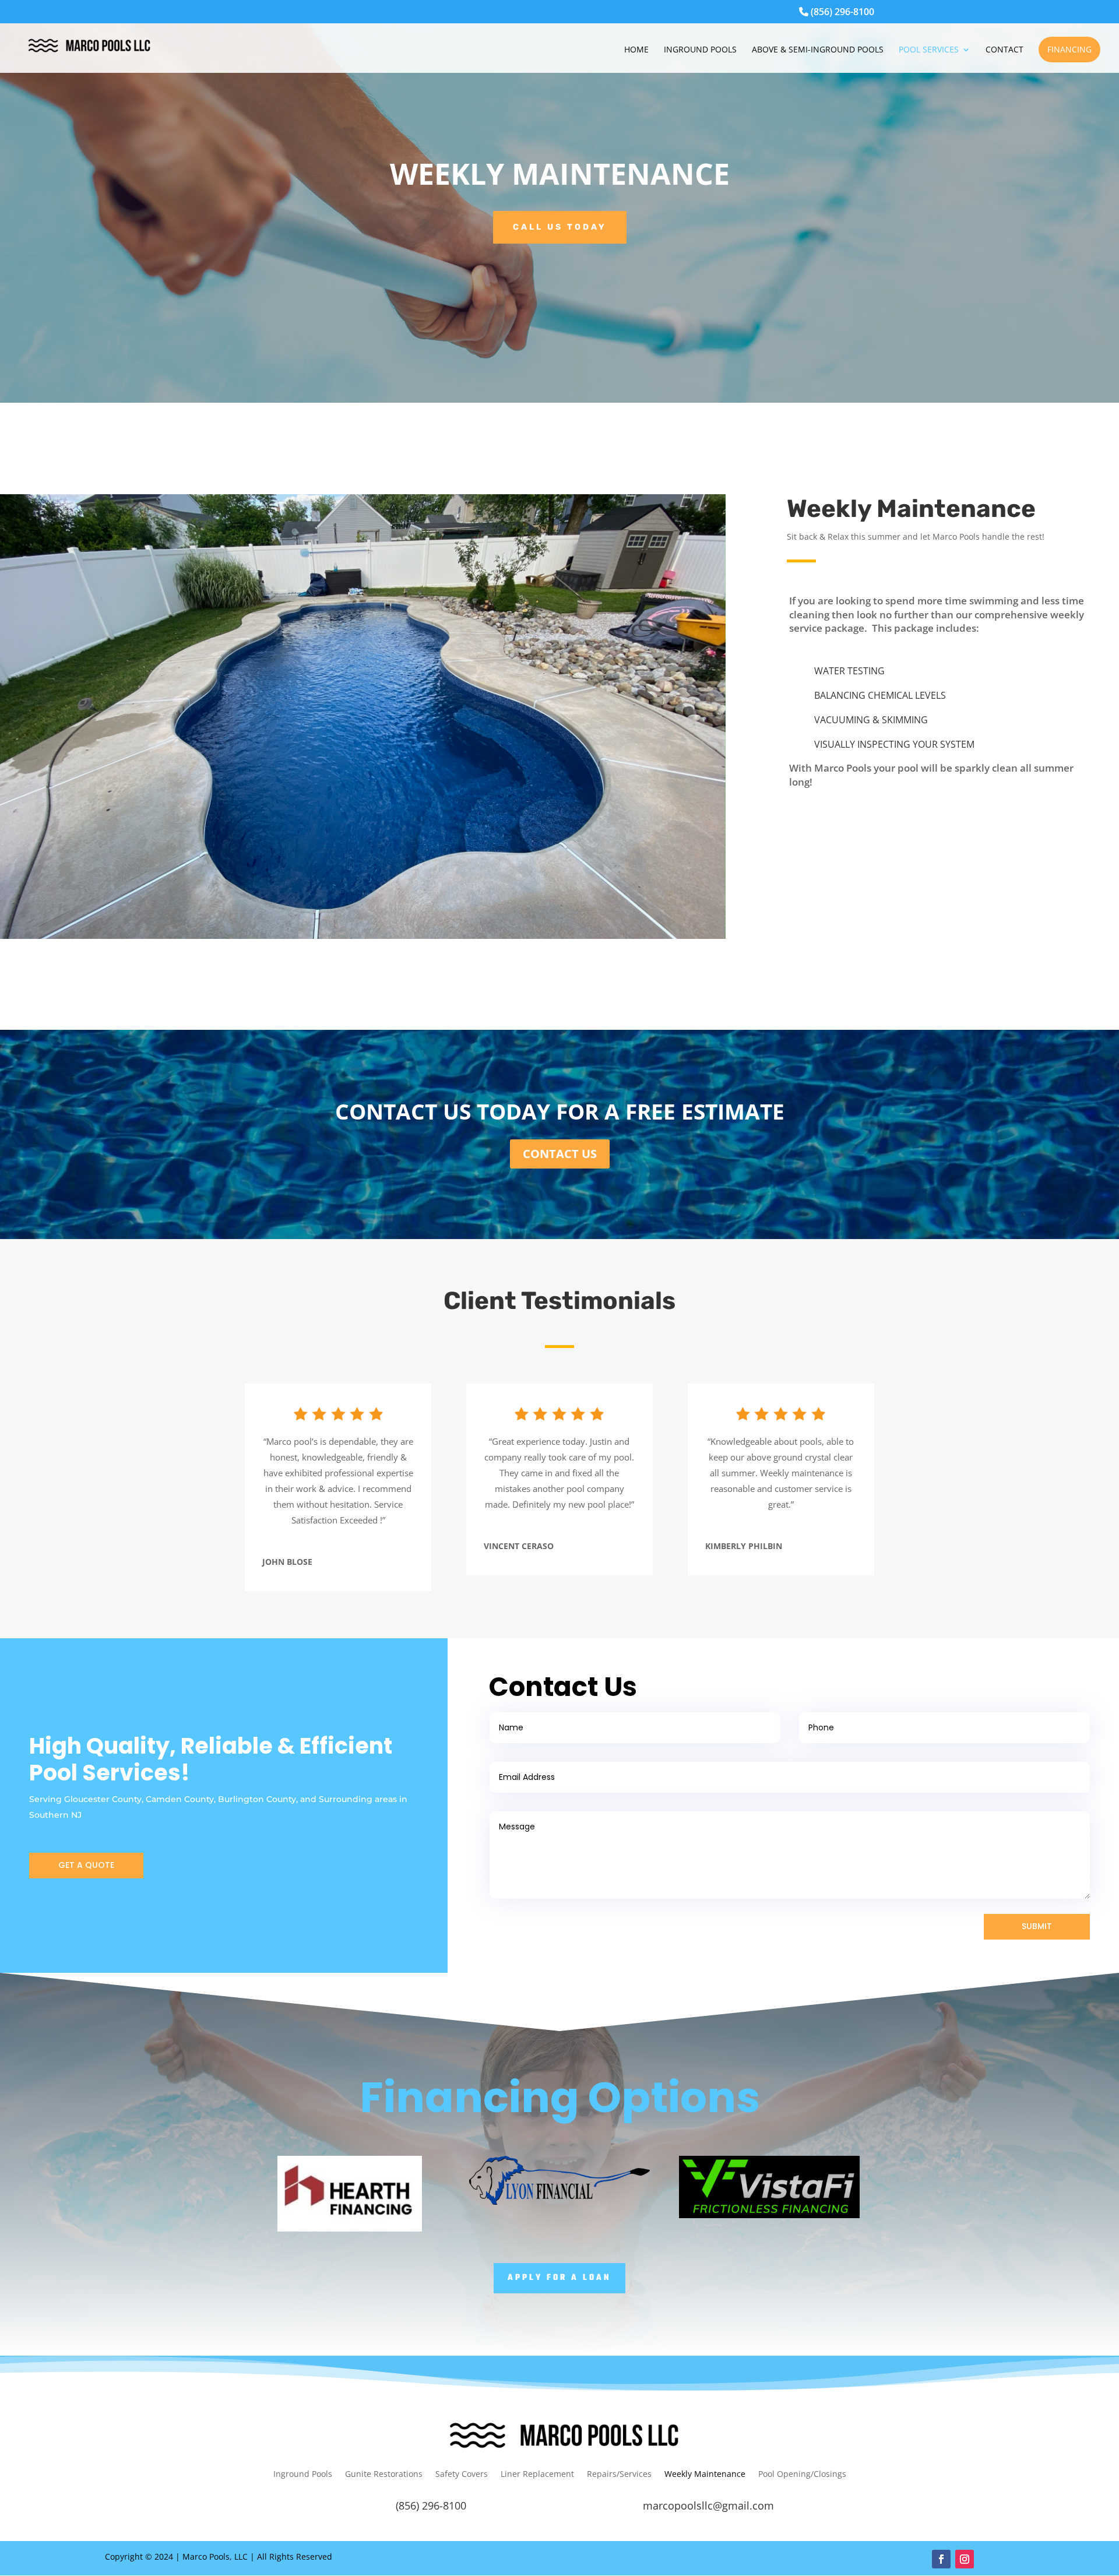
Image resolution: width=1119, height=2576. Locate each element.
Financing (1069, 49)
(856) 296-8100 (841, 13)
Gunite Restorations (384, 2475)
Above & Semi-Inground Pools (818, 50)
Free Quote (800, 446)
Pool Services (929, 50)
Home (636, 50)
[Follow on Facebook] (941, 2559)
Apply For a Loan (559, 2278)
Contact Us (560, 1154)
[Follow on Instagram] (965, 2559)
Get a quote (86, 1865)
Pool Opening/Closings (802, 2475)
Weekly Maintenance (705, 2475)
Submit (1037, 1926)
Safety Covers (462, 2475)
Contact (1004, 50)
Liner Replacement (537, 2475)
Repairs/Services (619, 2475)
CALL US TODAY (560, 227)
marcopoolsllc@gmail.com (708, 2505)
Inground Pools (700, 50)
